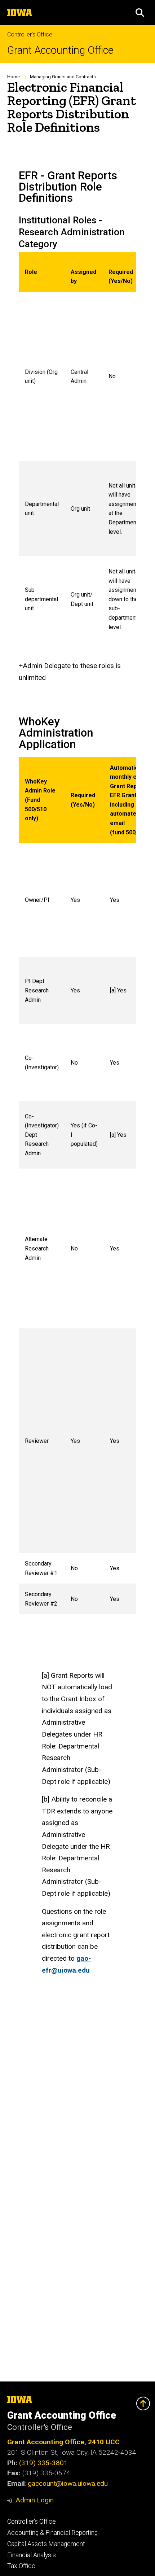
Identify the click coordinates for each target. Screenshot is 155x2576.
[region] (77, 447)
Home (14, 77)
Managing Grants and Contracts (63, 77)
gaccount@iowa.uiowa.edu (68, 2483)
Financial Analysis (32, 2555)
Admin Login (35, 2500)
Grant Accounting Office (60, 50)
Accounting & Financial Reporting (52, 2533)
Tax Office (21, 2566)
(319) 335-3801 (43, 2463)
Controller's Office (30, 34)
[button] (140, 13)
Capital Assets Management (46, 2544)
